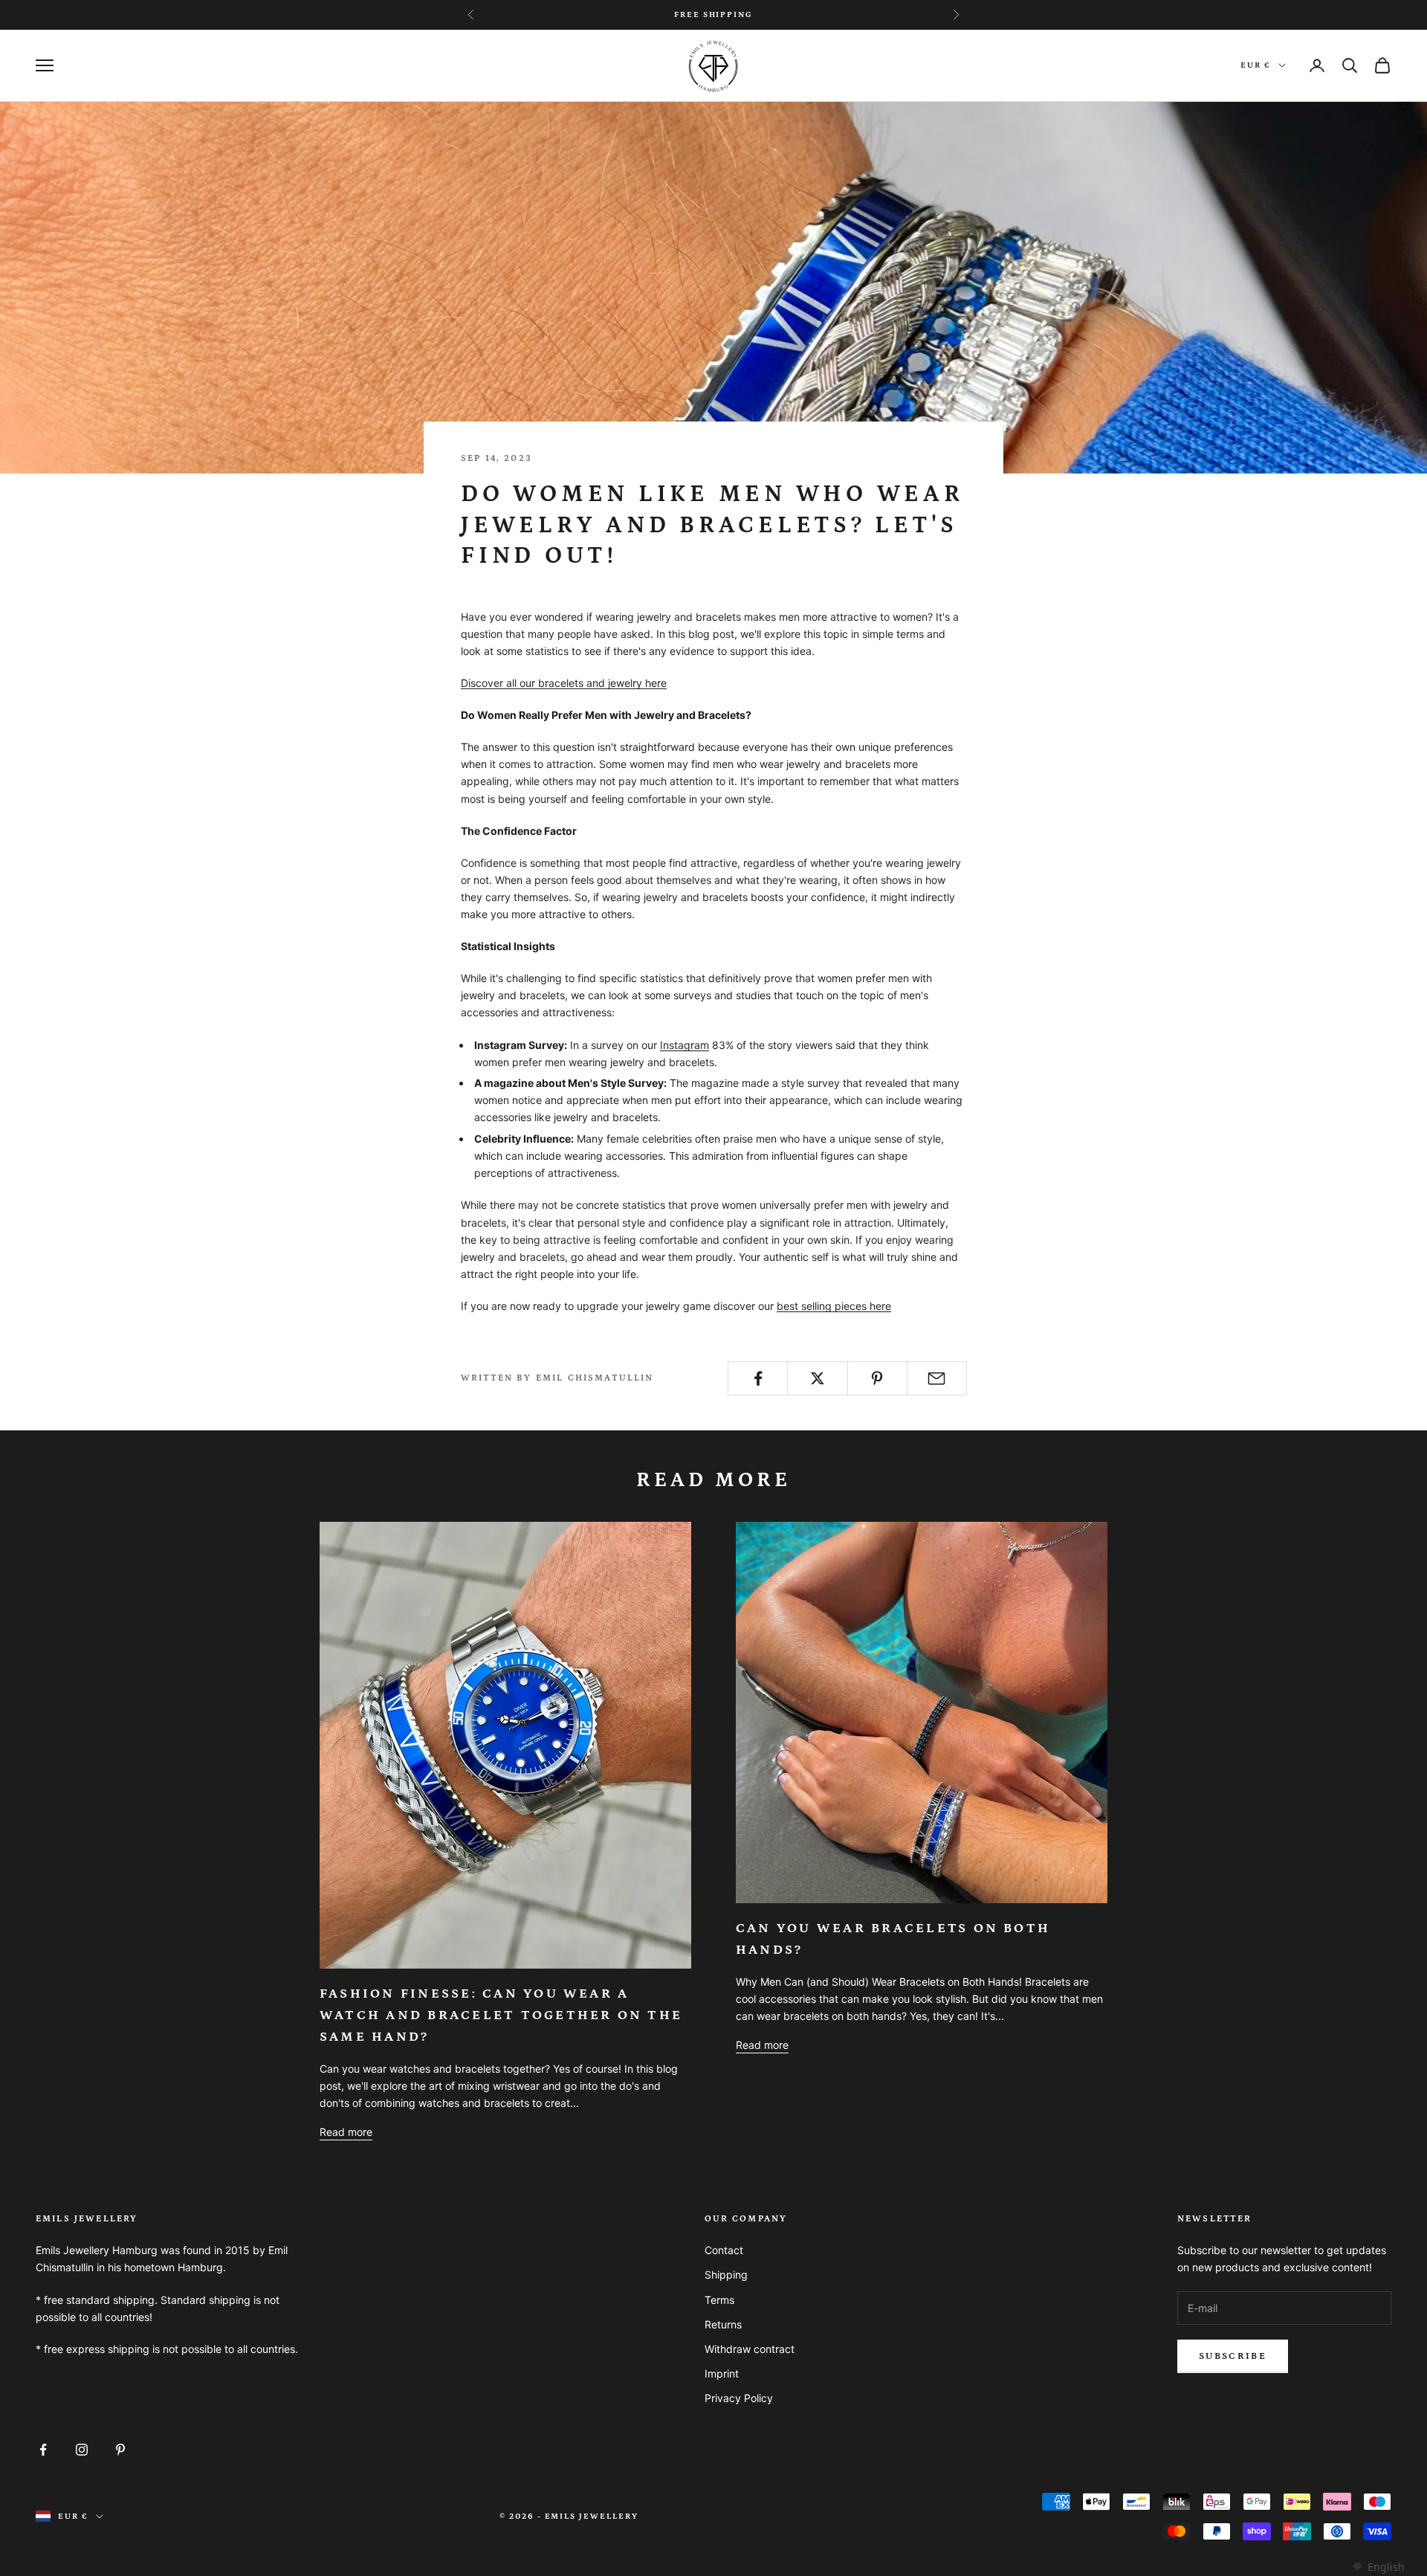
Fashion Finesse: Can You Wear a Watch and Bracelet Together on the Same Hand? (501, 2015)
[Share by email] (937, 1378)
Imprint (722, 2373)
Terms (719, 2300)
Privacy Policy (739, 2398)
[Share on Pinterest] (877, 1378)
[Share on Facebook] (758, 1378)
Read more (346, 2132)
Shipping (726, 2275)
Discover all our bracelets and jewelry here (564, 683)
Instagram (685, 1045)
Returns (723, 2324)
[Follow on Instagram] (82, 2450)
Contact (724, 2250)
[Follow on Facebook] (43, 2450)
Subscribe (1233, 2356)
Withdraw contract (750, 2349)
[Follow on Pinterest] (120, 2450)
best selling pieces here (834, 1306)
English (1386, 2567)
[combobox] (1378, 2567)
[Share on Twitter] (817, 1378)
